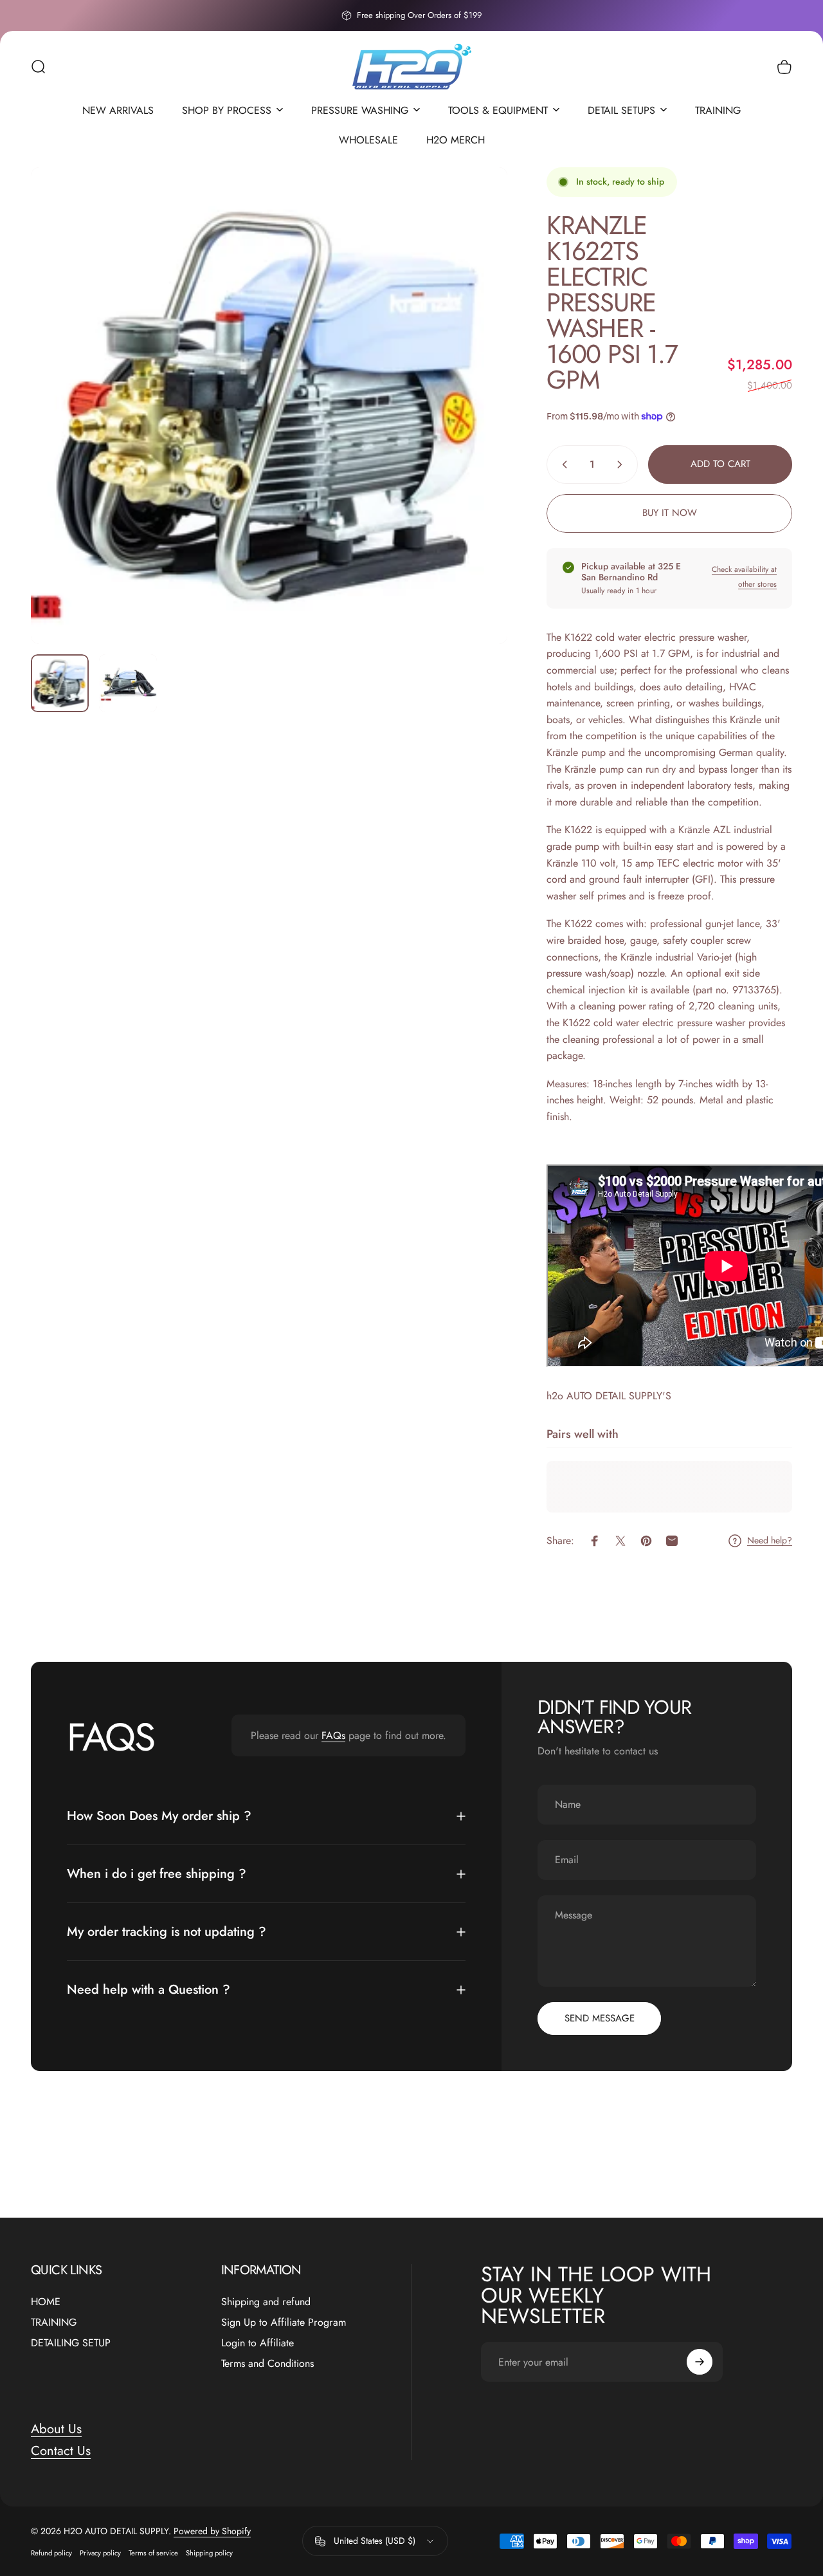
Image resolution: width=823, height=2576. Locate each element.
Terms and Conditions (267, 2364)
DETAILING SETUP (71, 2343)
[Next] (474, 427)
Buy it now (670, 513)
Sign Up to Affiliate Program (284, 2323)
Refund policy (51, 2553)
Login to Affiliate (258, 2343)
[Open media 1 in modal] (269, 406)
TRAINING (54, 2323)
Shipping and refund (266, 2302)
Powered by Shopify (212, 2531)
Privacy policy (100, 2553)
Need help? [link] (770, 1541)
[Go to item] (60, 683)
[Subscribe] (700, 2362)
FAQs (333, 1735)
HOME (46, 2302)
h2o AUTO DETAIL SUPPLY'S (609, 1396)
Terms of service (153, 2553)
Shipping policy (209, 2553)
